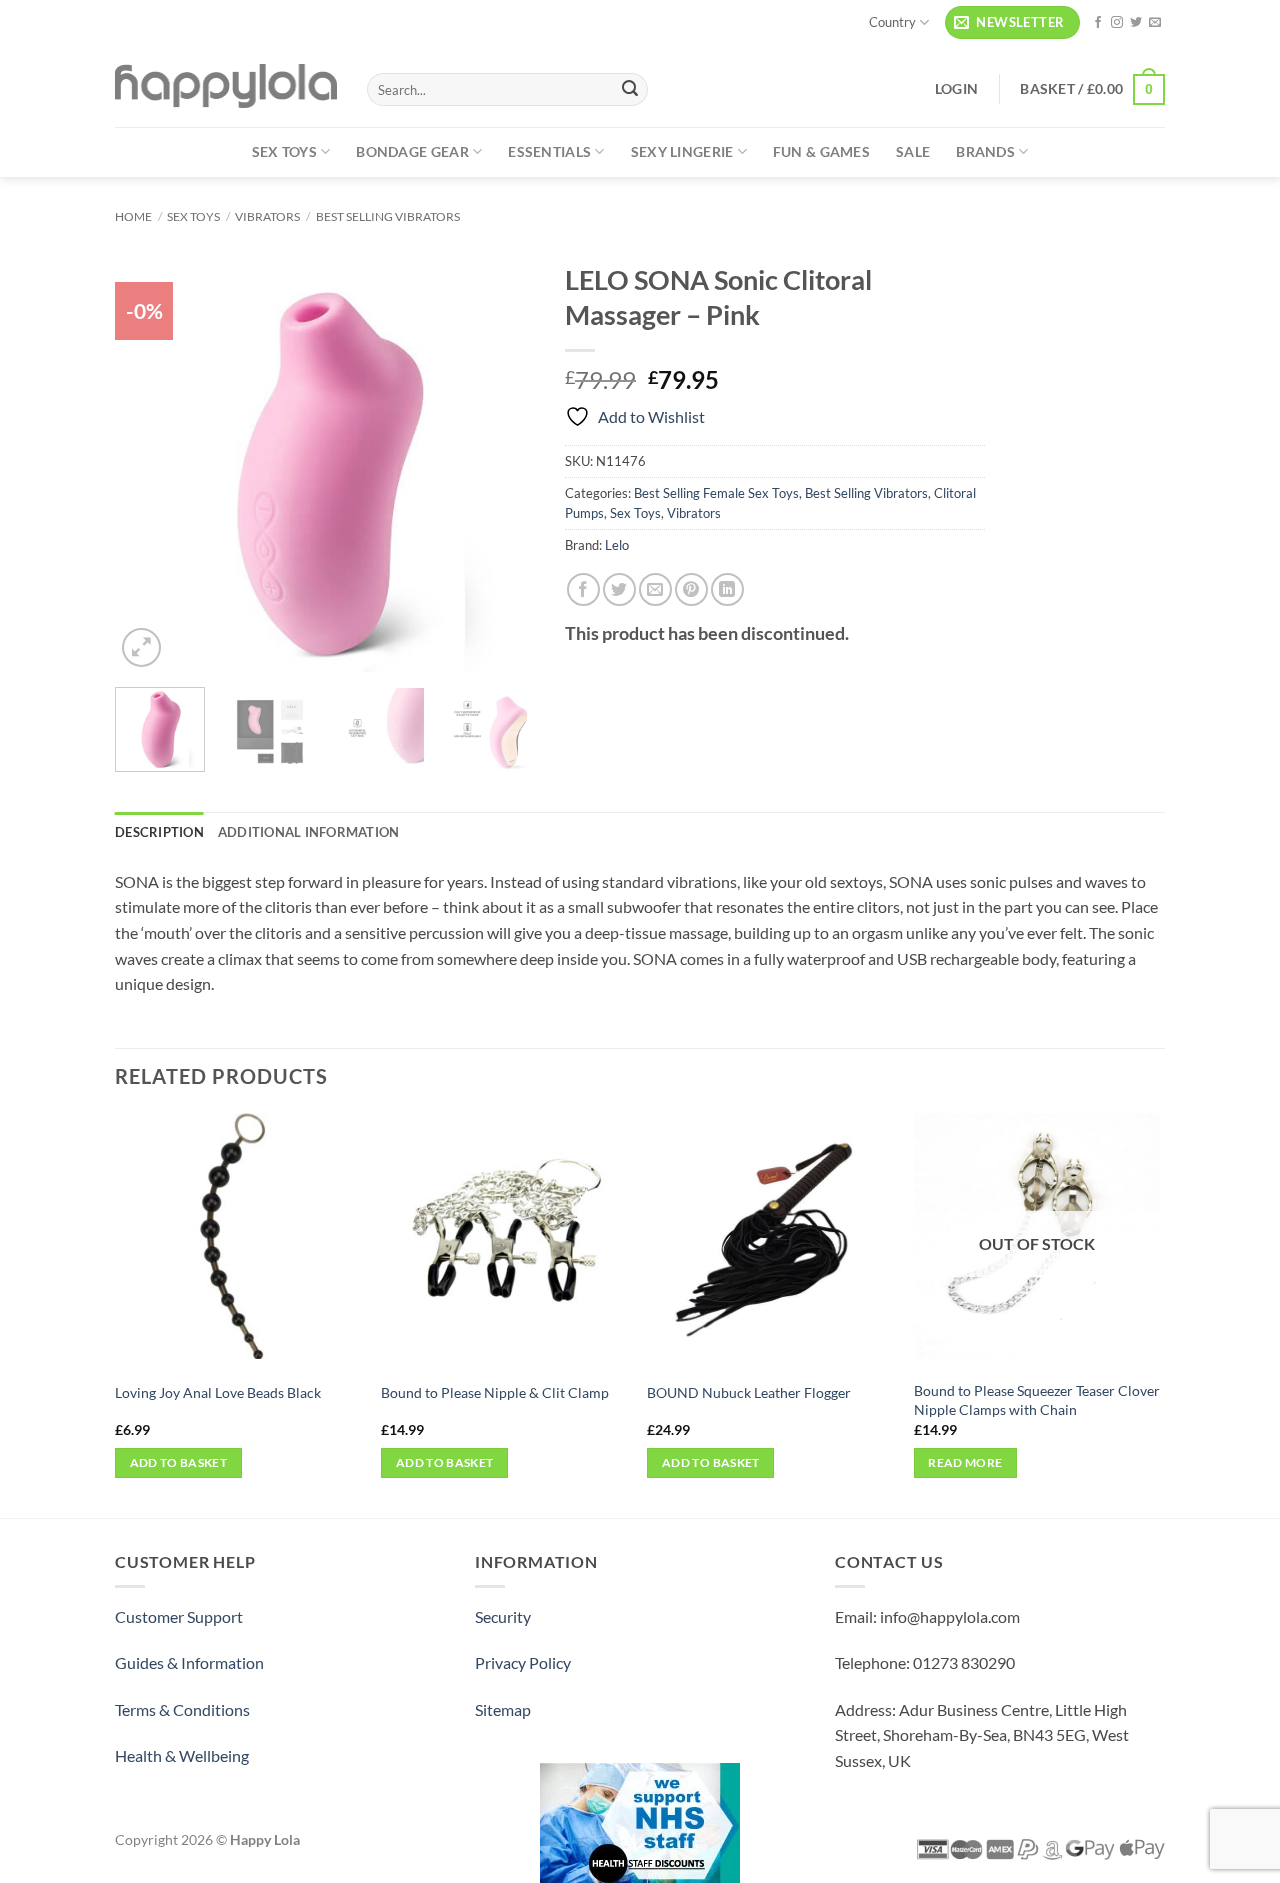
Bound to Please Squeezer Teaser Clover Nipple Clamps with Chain (1037, 1400)
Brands (985, 151)
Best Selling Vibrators (388, 216)
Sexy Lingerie (682, 151)
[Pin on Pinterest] (691, 589)
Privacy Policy (523, 1662)
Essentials (549, 151)
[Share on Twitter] (619, 589)
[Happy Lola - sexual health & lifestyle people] (226, 86)
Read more (965, 1462)
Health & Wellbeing (182, 1755)
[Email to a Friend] (655, 589)
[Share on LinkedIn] (727, 589)
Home (133, 216)
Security (503, 1616)
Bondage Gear (412, 151)
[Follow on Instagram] (1117, 23)
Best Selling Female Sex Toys (716, 493)
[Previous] (149, 462)
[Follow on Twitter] (1136, 23)
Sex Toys (284, 151)
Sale (913, 151)
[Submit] (630, 90)
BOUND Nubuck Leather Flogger (749, 1392)
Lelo (617, 545)
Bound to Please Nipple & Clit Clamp (495, 1392)
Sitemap (503, 1709)
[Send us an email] (1155, 23)
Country (892, 22)
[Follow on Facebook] (1098, 23)
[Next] (501, 462)
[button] (1012, 22)
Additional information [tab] (309, 832)
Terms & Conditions (182, 1709)
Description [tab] (159, 832)
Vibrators (267, 216)
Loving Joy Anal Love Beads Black (218, 1392)
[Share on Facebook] (583, 589)
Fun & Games (821, 151)
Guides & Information (189, 1662)
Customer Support (179, 1616)
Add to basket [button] (179, 1462)
